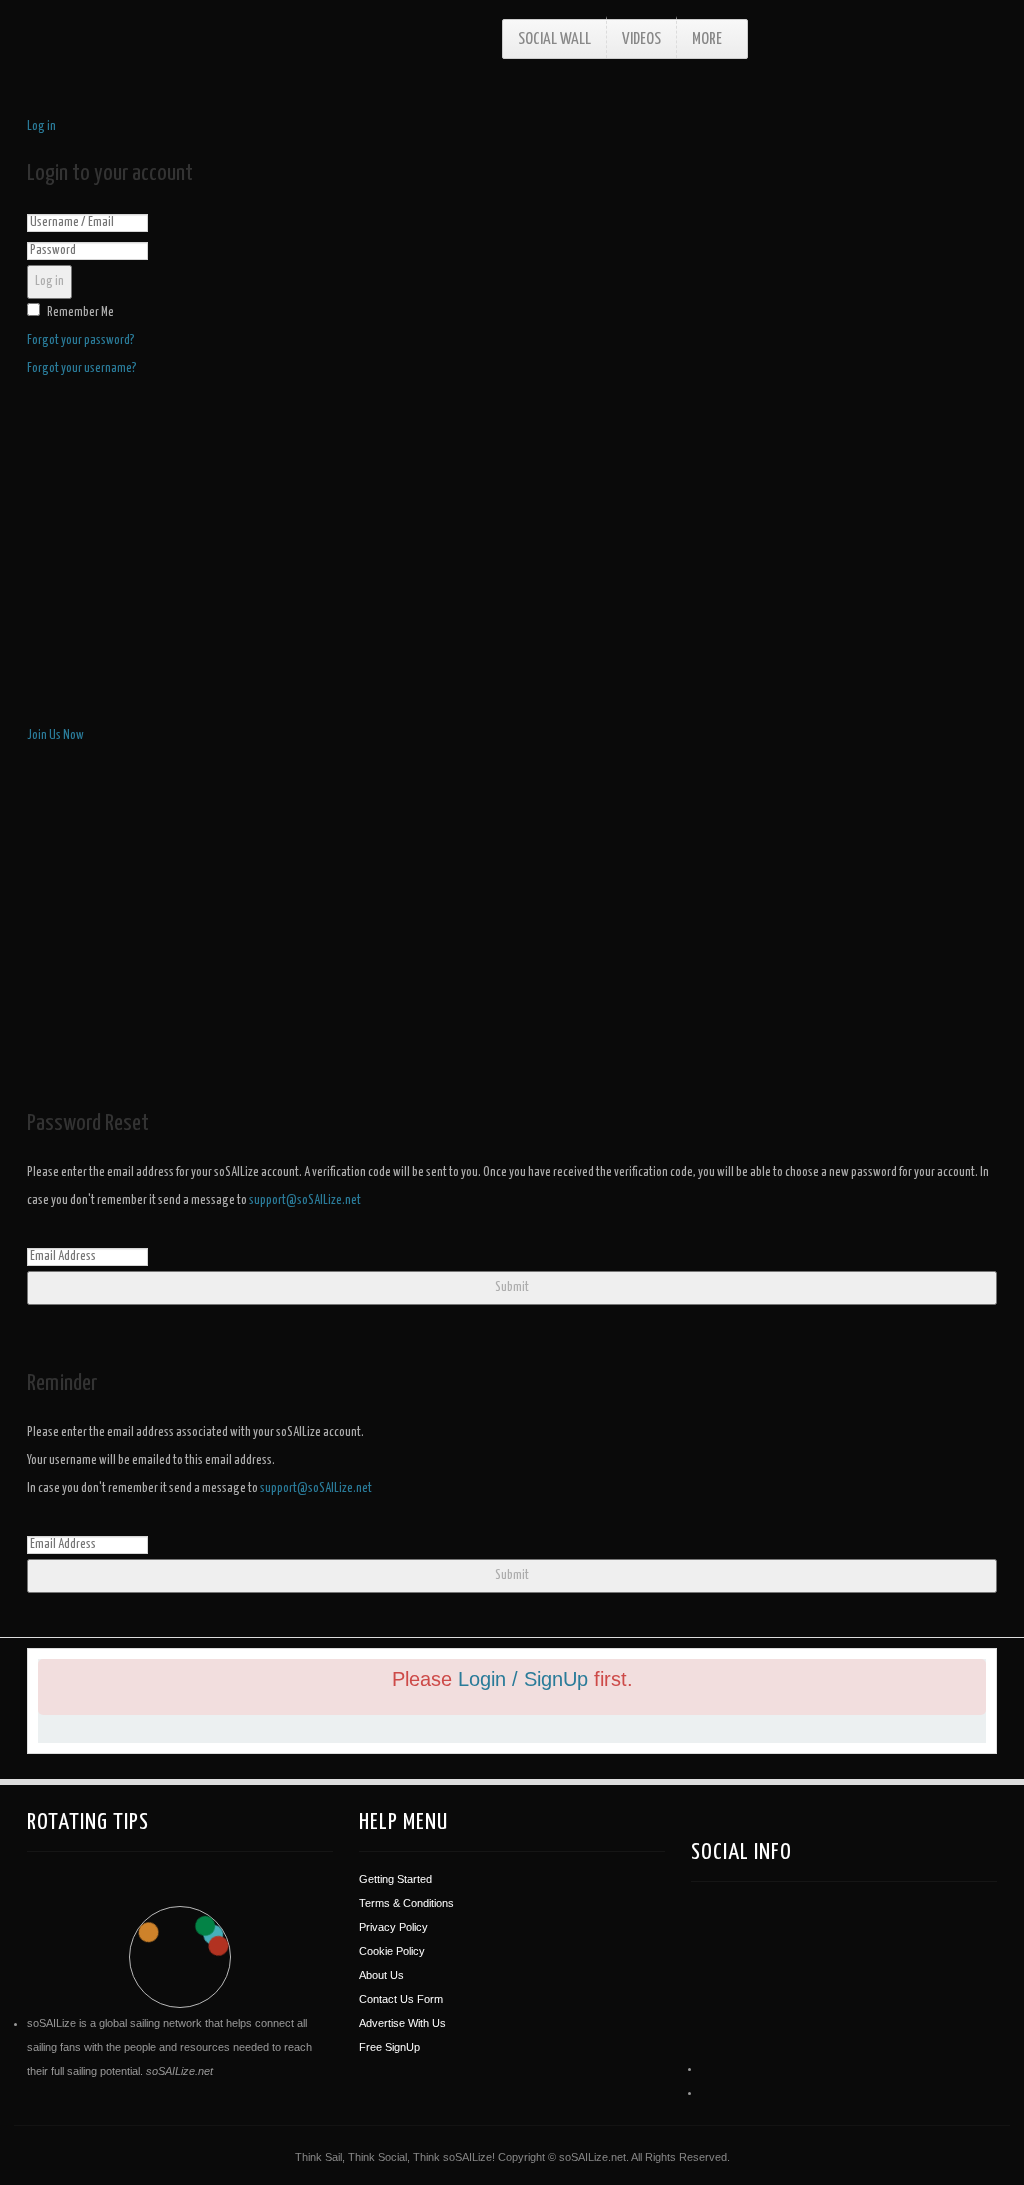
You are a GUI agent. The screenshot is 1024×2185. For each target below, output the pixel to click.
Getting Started (395, 1879)
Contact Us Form (401, 1999)
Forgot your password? (81, 340)
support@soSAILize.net (305, 1200)
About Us (381, 1975)
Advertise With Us (402, 2023)
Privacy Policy (393, 1927)
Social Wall (554, 39)
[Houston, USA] (763, 1946)
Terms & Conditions (406, 1903)
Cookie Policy (392, 1951)
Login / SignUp (526, 1679)
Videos (641, 39)
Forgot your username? (82, 368)
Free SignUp (389, 2047)
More (707, 39)
